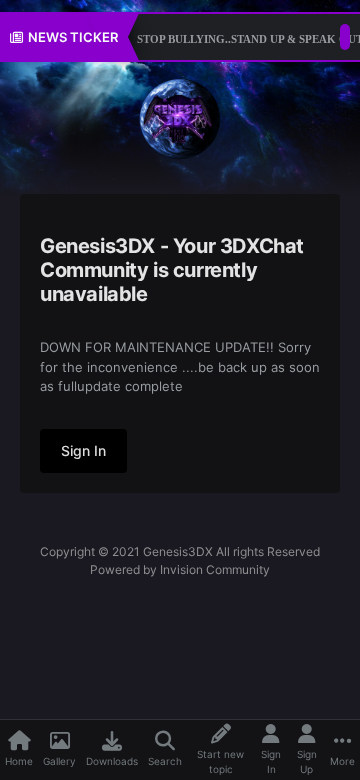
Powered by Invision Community (180, 569)
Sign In (83, 450)
